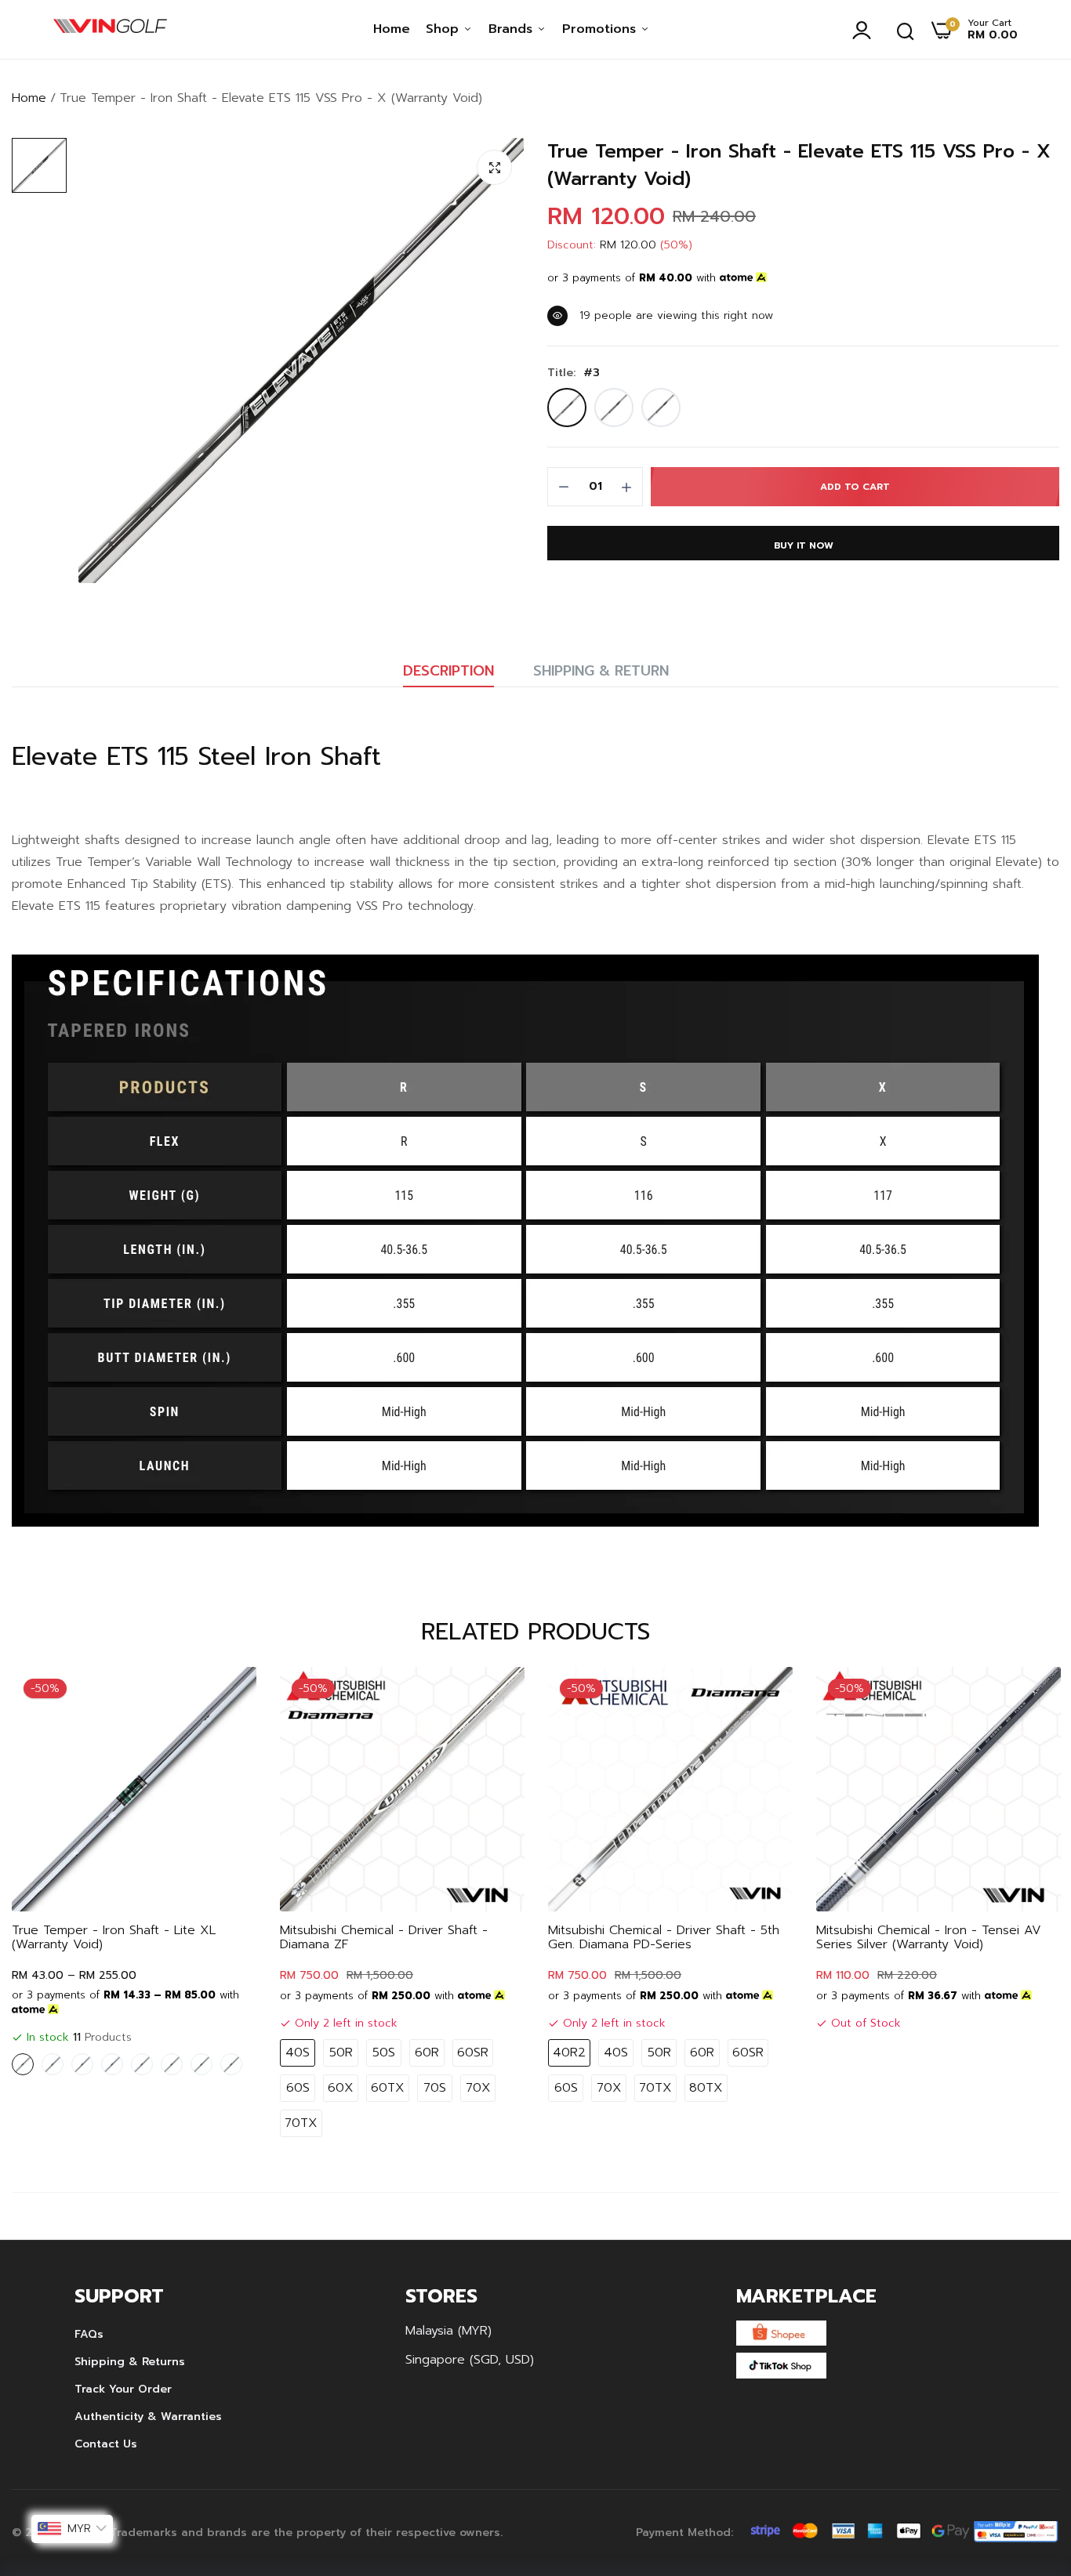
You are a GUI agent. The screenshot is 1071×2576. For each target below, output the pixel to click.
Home (392, 29)
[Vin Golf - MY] (110, 30)
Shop (445, 29)
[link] (229, 1694)
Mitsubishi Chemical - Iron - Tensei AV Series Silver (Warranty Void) (929, 1937)
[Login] (866, 30)
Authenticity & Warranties (148, 2417)
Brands (513, 29)
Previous (51, 1906)
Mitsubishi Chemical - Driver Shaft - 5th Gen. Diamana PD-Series (664, 1937)
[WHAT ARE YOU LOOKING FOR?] (906, 30)
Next (1020, 1906)
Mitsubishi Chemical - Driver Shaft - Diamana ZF (384, 1937)
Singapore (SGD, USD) (470, 2360)
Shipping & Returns (130, 2362)
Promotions (601, 29)
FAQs (89, 2334)
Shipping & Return (601, 671)
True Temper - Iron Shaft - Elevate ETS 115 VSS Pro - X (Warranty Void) (799, 165)
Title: (574, 373)
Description (448, 671)
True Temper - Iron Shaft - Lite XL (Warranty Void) (114, 1937)
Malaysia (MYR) (448, 2331)
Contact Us (106, 2444)
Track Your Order (123, 2389)
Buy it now (804, 545)
